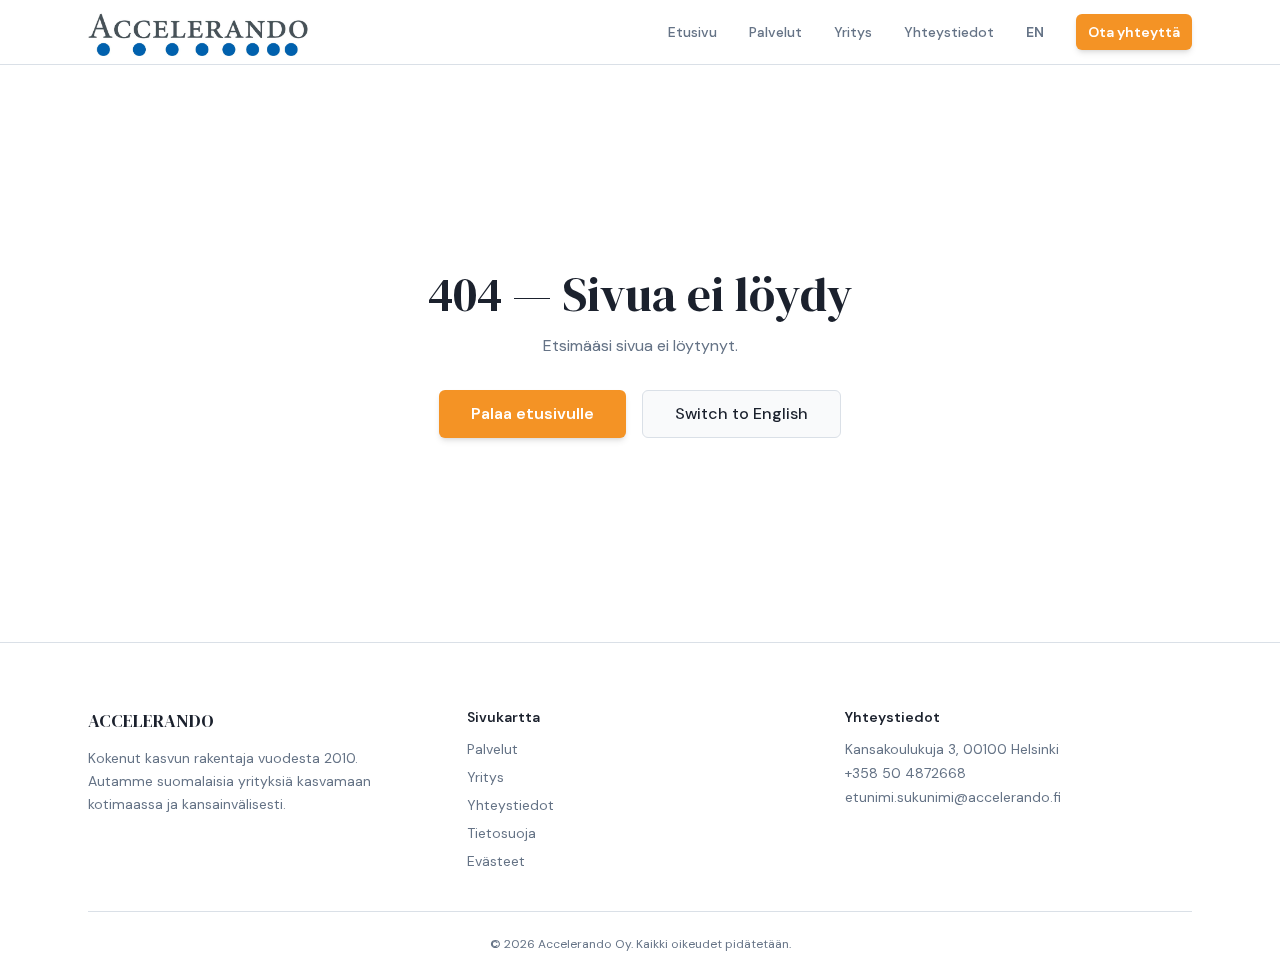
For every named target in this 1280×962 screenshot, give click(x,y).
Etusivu (692, 32)
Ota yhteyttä (1134, 32)
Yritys (853, 32)
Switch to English (741, 413)
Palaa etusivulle (532, 413)
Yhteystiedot (949, 32)
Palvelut (775, 32)
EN (1035, 32)
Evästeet (496, 861)
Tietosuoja (501, 833)
